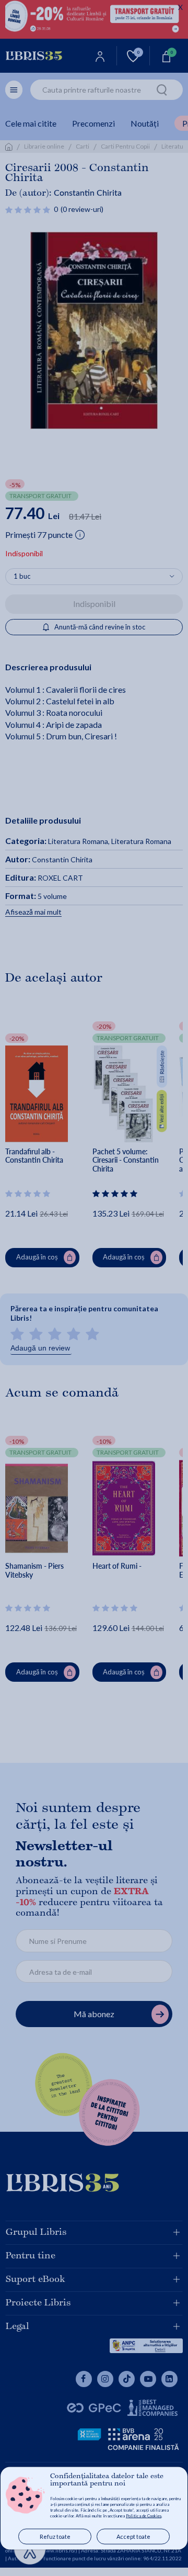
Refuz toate (55, 2536)
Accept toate (133, 2536)
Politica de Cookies (144, 2516)
